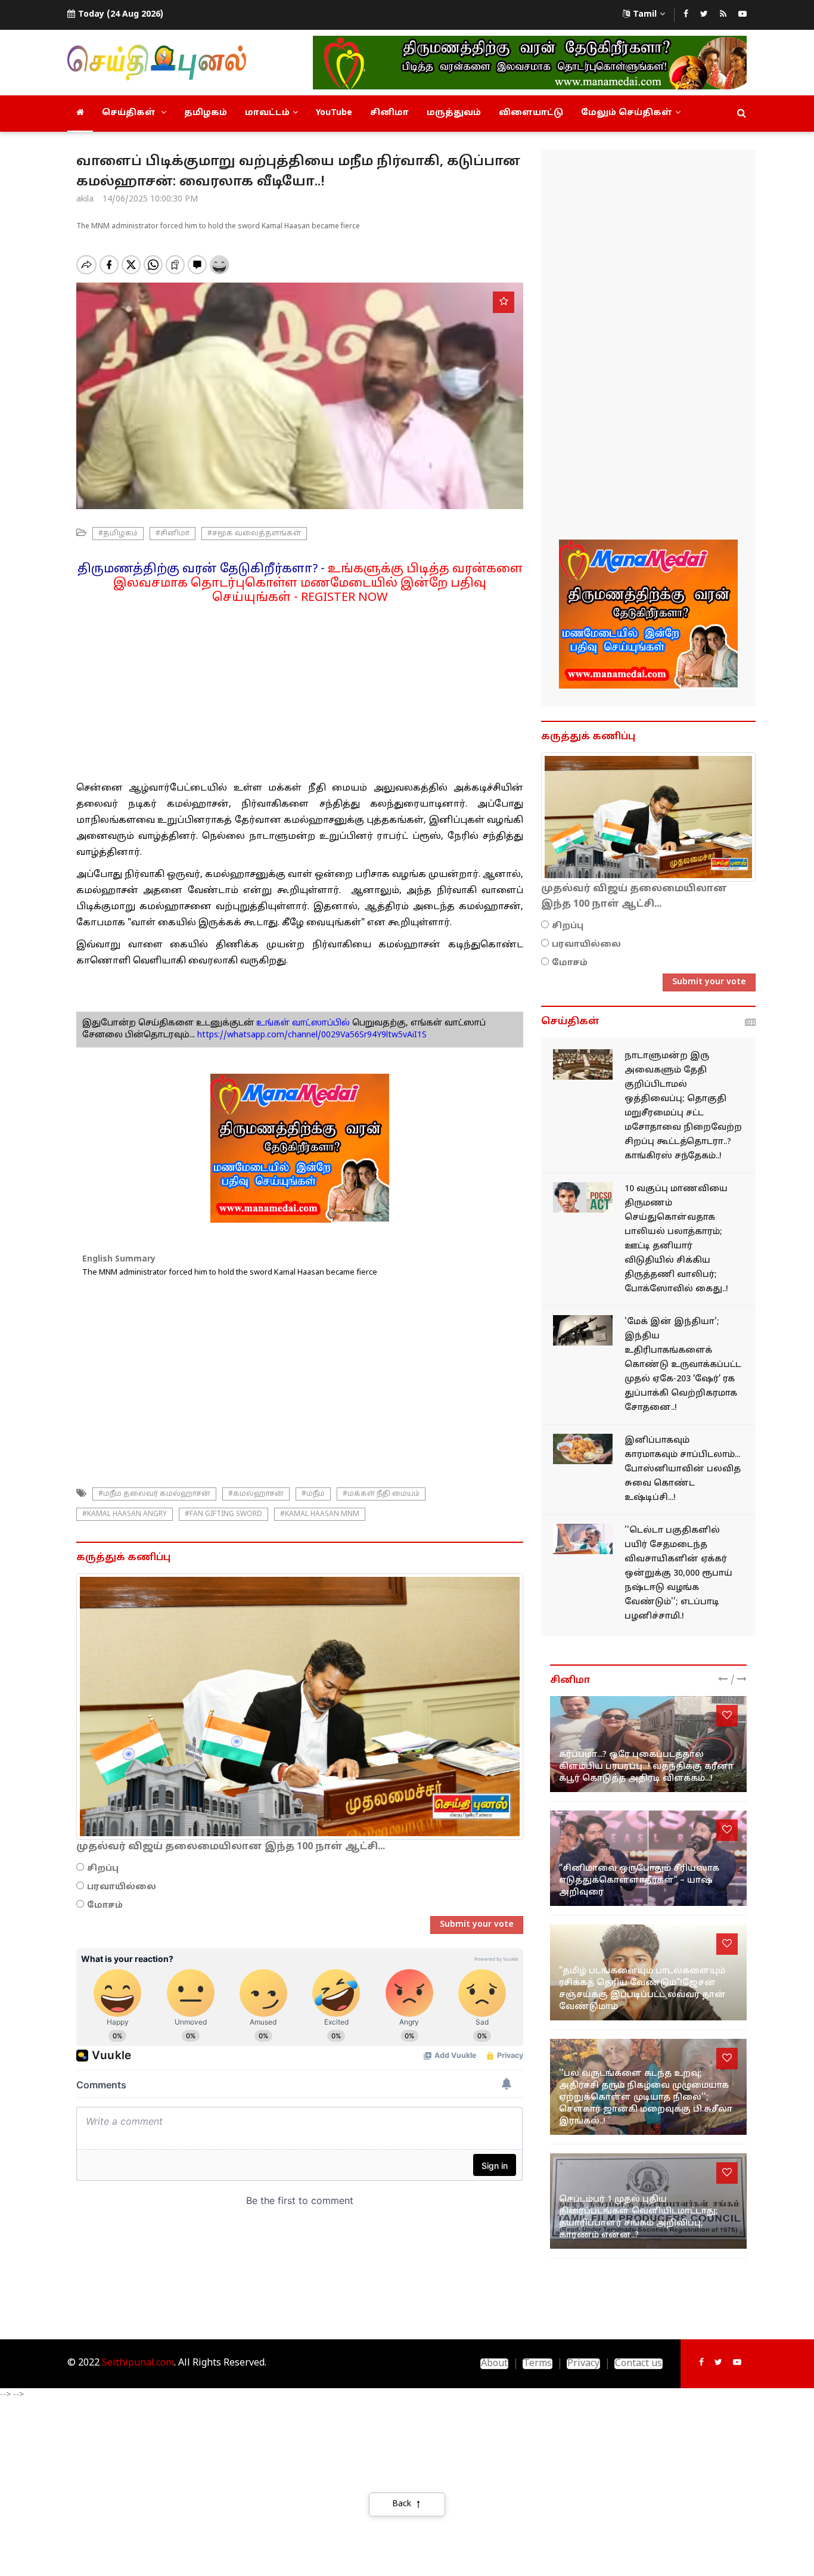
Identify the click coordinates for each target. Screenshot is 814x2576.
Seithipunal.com (138, 2363)
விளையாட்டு (531, 113)
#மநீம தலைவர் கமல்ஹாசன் (154, 1494)
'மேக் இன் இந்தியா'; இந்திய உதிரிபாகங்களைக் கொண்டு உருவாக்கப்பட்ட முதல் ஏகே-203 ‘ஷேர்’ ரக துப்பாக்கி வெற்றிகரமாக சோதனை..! (683, 1365)
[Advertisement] (300, 689)
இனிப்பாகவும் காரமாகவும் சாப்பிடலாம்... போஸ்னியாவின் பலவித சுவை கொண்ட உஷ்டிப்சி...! (683, 1469)
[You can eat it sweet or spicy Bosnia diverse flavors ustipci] (583, 1449)
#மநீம (313, 1494)
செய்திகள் (130, 113)
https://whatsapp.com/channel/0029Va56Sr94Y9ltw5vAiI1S (312, 1035)
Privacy (583, 2364)
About (494, 2364)
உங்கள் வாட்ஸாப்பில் (302, 1023)
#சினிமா (173, 534)
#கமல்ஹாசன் (256, 1494)
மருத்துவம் (454, 113)
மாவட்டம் (267, 113)
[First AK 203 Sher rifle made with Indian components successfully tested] (583, 1330)
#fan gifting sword (223, 1514)
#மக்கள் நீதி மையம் (381, 1494)
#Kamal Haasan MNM (320, 1514)
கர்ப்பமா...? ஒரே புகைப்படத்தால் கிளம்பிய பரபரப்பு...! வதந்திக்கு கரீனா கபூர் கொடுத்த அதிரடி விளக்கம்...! (646, 1767)
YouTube (334, 113)
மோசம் (105, 1906)
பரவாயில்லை (122, 1887)
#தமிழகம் (118, 534)
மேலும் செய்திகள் (627, 113)
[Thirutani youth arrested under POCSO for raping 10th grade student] (583, 1197)
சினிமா (389, 113)
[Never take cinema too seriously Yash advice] (648, 1859)
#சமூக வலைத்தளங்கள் (254, 534)
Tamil (645, 15)
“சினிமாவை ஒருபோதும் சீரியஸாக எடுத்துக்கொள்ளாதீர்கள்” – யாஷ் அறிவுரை (639, 1881)
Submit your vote (477, 1925)
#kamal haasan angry (125, 1514)
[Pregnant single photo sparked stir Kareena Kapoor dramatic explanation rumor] (648, 1744)
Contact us (639, 2364)
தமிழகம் (206, 113)
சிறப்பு (103, 1869)
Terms (538, 2364)
